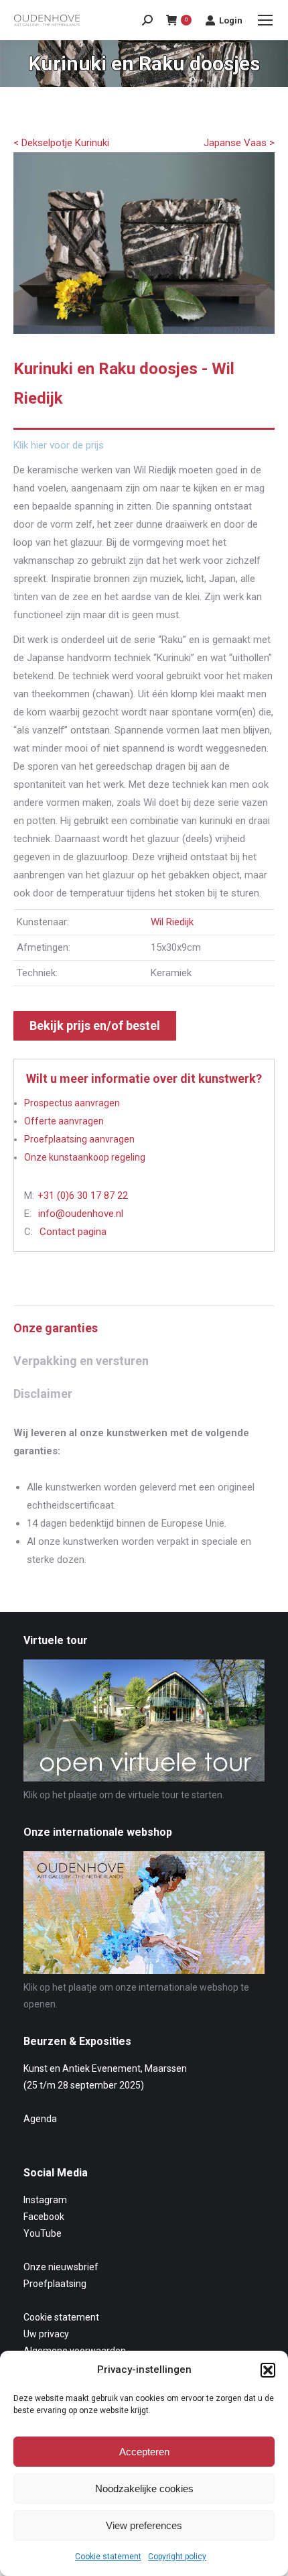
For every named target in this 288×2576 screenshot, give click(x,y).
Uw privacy (46, 2334)
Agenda (40, 2119)
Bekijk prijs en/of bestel (95, 1026)
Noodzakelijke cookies (144, 2489)
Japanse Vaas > (239, 143)
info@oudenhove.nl (81, 1214)
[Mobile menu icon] (265, 20)
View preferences (144, 2525)
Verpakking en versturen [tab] (81, 1361)
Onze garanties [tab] (56, 1328)
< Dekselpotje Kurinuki (61, 143)
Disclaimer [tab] (43, 1394)
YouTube (43, 2233)
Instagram (45, 2200)
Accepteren (144, 2452)
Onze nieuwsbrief (61, 2267)
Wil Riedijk (172, 922)
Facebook (44, 2217)
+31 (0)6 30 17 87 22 (83, 1195)
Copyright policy (177, 2557)
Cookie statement (108, 2557)
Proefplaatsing (55, 2284)
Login (231, 20)
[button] (268, 2370)
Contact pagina (73, 1232)
